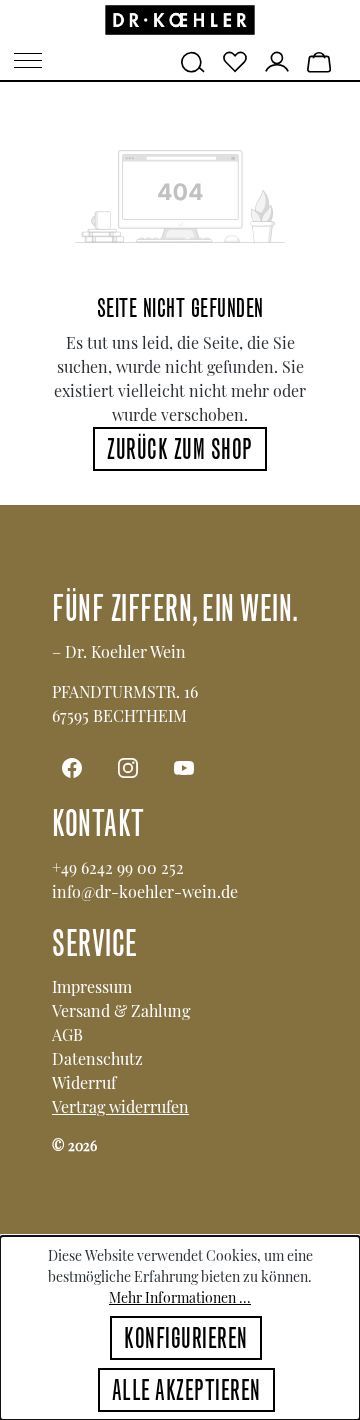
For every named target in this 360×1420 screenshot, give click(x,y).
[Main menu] (28, 60)
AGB (67, 1034)
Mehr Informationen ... (180, 1297)
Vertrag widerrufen (120, 1106)
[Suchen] (193, 60)
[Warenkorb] (319, 60)
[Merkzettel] (235, 60)
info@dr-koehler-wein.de (145, 891)
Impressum (92, 986)
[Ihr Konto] (277, 60)
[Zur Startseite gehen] (180, 20)
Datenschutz (97, 1058)
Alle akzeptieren (186, 1393)
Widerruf (84, 1082)
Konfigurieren (186, 1341)
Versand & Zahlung (121, 1010)
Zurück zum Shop (180, 452)
